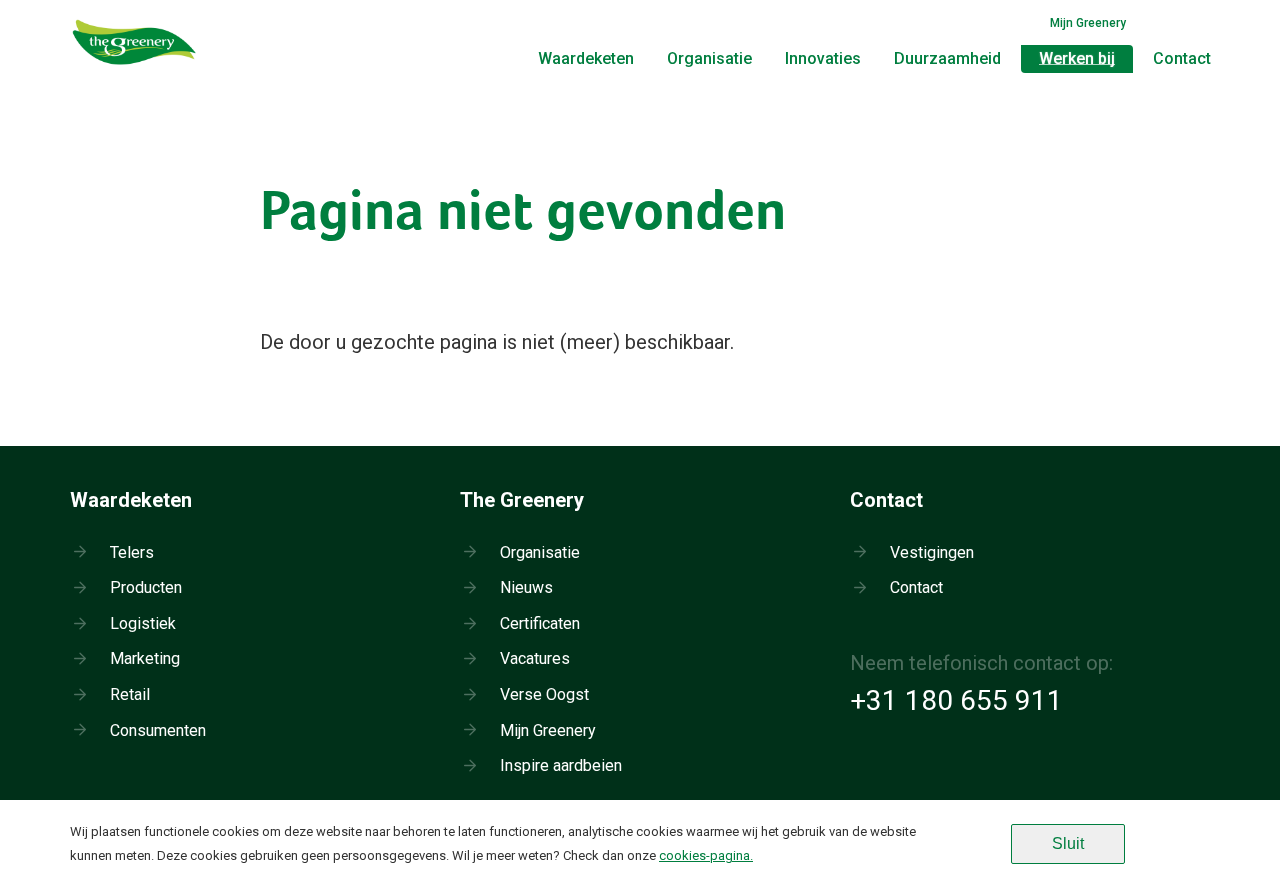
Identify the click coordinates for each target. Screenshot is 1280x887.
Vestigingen (932, 552)
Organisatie (709, 58)
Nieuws (526, 587)
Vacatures (535, 658)
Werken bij (1077, 58)
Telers (132, 552)
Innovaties (823, 58)
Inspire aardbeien (561, 765)
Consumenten (158, 730)
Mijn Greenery (1088, 23)
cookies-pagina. (706, 855)
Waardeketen (586, 58)
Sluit (1068, 843)
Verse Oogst (544, 694)
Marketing (145, 658)
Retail (130, 694)
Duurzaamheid (947, 58)
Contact (1182, 58)
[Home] (135, 65)
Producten (146, 587)
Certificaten (540, 623)
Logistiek (143, 623)
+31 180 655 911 (956, 700)
